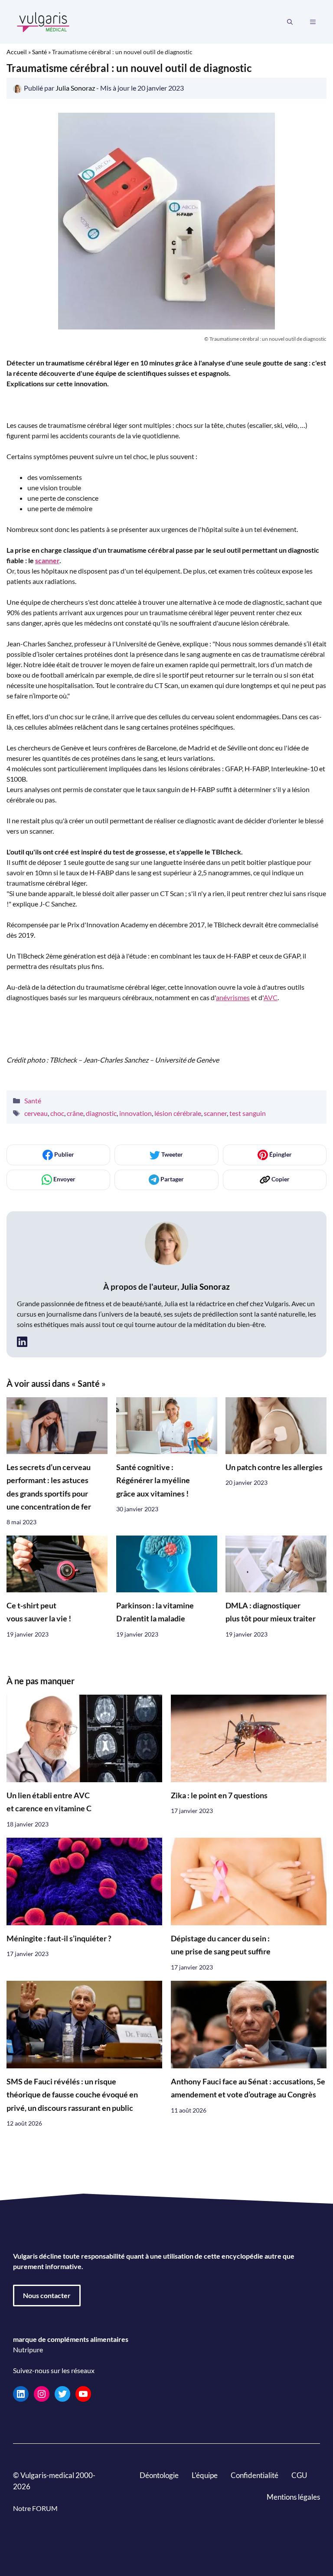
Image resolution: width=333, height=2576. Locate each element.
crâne (75, 1113)
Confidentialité (255, 2475)
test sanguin (248, 1113)
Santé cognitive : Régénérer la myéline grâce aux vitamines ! (153, 1480)
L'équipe (205, 2475)
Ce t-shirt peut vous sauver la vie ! (39, 1612)
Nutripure (28, 2349)
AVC (271, 997)
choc (57, 1113)
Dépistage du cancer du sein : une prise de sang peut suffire (221, 1945)
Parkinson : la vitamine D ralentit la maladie (155, 1612)
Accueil (17, 52)
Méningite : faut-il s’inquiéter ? (59, 1938)
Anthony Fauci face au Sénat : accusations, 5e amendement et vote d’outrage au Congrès (248, 2088)
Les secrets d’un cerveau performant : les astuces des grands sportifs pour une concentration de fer (49, 1487)
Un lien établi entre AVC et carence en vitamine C (49, 1802)
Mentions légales (293, 2497)
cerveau (36, 1113)
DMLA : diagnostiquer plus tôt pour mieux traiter (271, 1612)
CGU (299, 2475)
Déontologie (159, 2475)
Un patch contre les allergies (274, 1467)
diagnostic (101, 1113)
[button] (290, 22)
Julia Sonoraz (205, 1286)
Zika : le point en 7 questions (219, 1795)
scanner (47, 560)
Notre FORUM (35, 2508)
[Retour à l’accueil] (43, 21)
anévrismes (233, 997)
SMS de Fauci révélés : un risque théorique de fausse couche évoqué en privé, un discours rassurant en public (72, 2094)
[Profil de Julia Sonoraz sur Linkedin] (22, 1342)
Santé (39, 52)
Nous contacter (47, 2295)
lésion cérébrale (178, 1113)
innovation (135, 1113)
